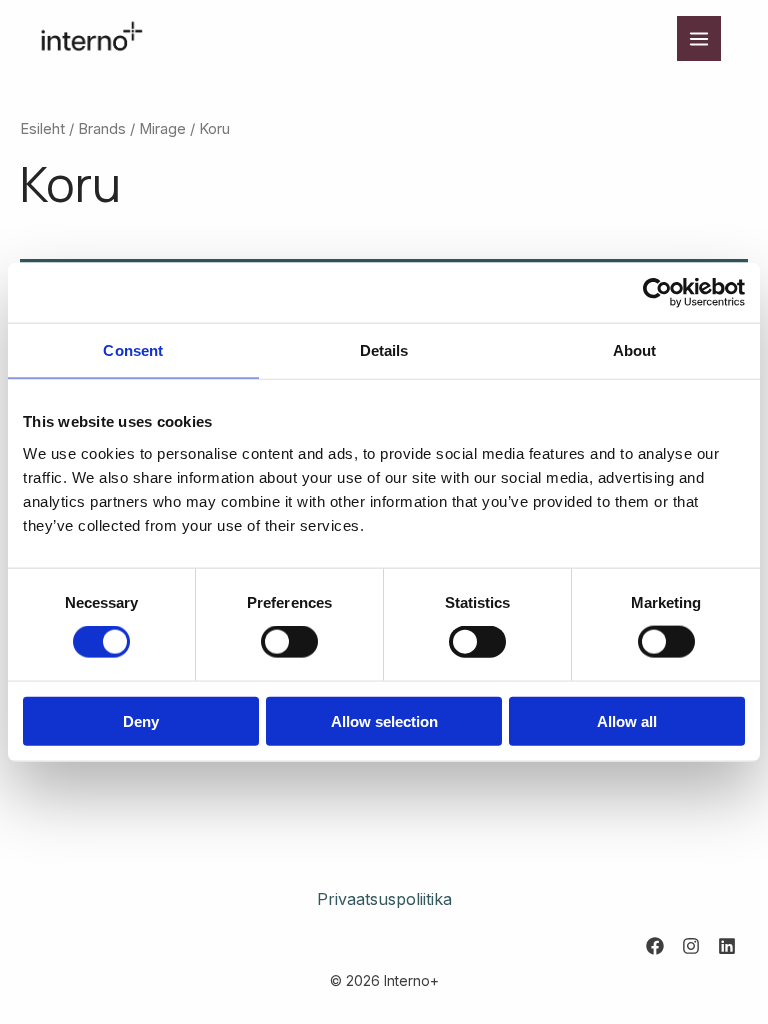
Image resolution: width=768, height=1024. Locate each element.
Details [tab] (384, 350)
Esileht (42, 129)
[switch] (289, 642)
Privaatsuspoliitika (384, 899)
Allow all (627, 720)
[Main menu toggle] (699, 38)
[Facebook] (655, 946)
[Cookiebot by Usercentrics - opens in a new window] (657, 293)
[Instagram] (691, 946)
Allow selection (384, 720)
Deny (141, 720)
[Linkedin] (727, 946)
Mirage (162, 129)
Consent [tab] (133, 350)
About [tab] (635, 350)
